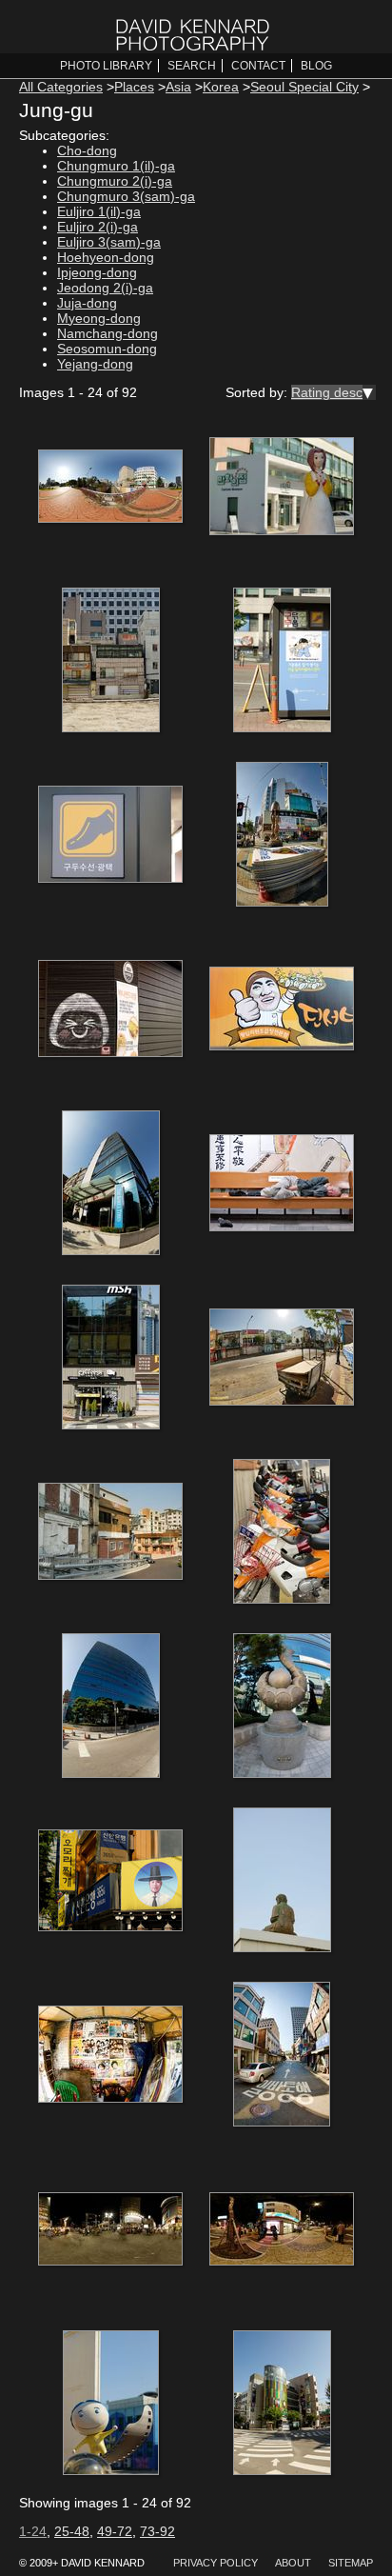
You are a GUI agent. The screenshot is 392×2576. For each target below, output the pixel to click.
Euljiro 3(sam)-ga (109, 242)
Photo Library (106, 66)
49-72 (115, 2531)
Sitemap (351, 2563)
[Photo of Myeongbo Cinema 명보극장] (282, 2405)
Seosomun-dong (107, 349)
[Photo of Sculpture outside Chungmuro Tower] (282, 1707)
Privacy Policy (216, 2563)
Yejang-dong (95, 364)
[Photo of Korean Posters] (110, 2056)
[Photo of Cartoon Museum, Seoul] (282, 488)
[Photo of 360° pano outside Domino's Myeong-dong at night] (282, 2230)
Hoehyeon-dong (106, 257)
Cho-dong (87, 150)
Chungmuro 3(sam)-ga (126, 196)
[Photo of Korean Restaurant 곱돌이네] (282, 1010)
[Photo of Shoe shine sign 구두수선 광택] (110, 836)
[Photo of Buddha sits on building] (282, 1882)
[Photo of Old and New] (110, 1533)
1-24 (33, 2531)
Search (192, 66)
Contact (258, 66)
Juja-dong (87, 303)
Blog (316, 66)
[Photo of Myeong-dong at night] (110, 2230)
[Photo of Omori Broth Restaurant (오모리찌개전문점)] (110, 1882)
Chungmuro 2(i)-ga (115, 181)
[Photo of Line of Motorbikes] (282, 1533)
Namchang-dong (108, 333)
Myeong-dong (99, 318)
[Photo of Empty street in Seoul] (282, 2056)
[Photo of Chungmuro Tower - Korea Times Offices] (110, 1185)
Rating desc (327, 392)
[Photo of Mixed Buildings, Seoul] (110, 662)
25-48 (72, 2531)
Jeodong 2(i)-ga (105, 288)
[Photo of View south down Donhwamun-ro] (282, 1359)
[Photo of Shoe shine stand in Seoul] (282, 662)
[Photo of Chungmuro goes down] (110, 488)
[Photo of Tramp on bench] (282, 1185)
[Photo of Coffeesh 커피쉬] (110, 1359)
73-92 (157, 2531)
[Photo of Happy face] (110, 1010)
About (293, 2563)
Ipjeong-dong (97, 272)
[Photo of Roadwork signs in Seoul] (282, 836)
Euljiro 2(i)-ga (98, 227)
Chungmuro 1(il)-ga (116, 166)
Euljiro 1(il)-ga (99, 211)
